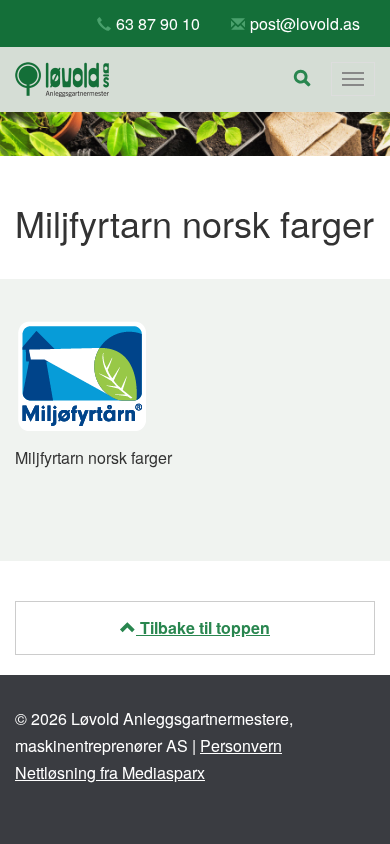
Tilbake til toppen (203, 627)
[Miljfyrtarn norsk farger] (82, 374)
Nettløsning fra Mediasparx (110, 772)
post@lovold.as (305, 23)
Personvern (241, 745)
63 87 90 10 (158, 23)
